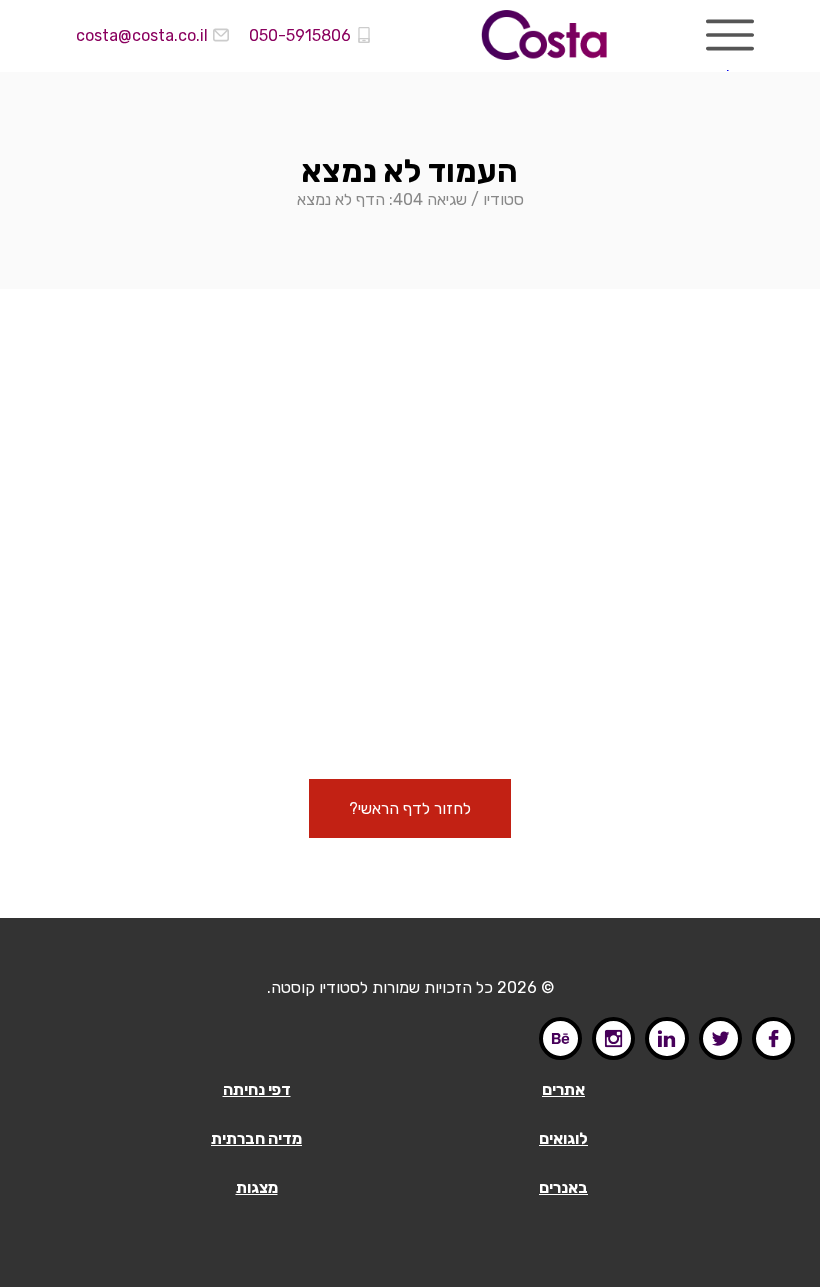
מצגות (257, 1187)
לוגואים (563, 1138)
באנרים (563, 1187)
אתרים (563, 1089)
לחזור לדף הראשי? (410, 808)
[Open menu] (730, 35)
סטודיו (503, 199)
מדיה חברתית (256, 1138)
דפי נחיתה (257, 1089)
